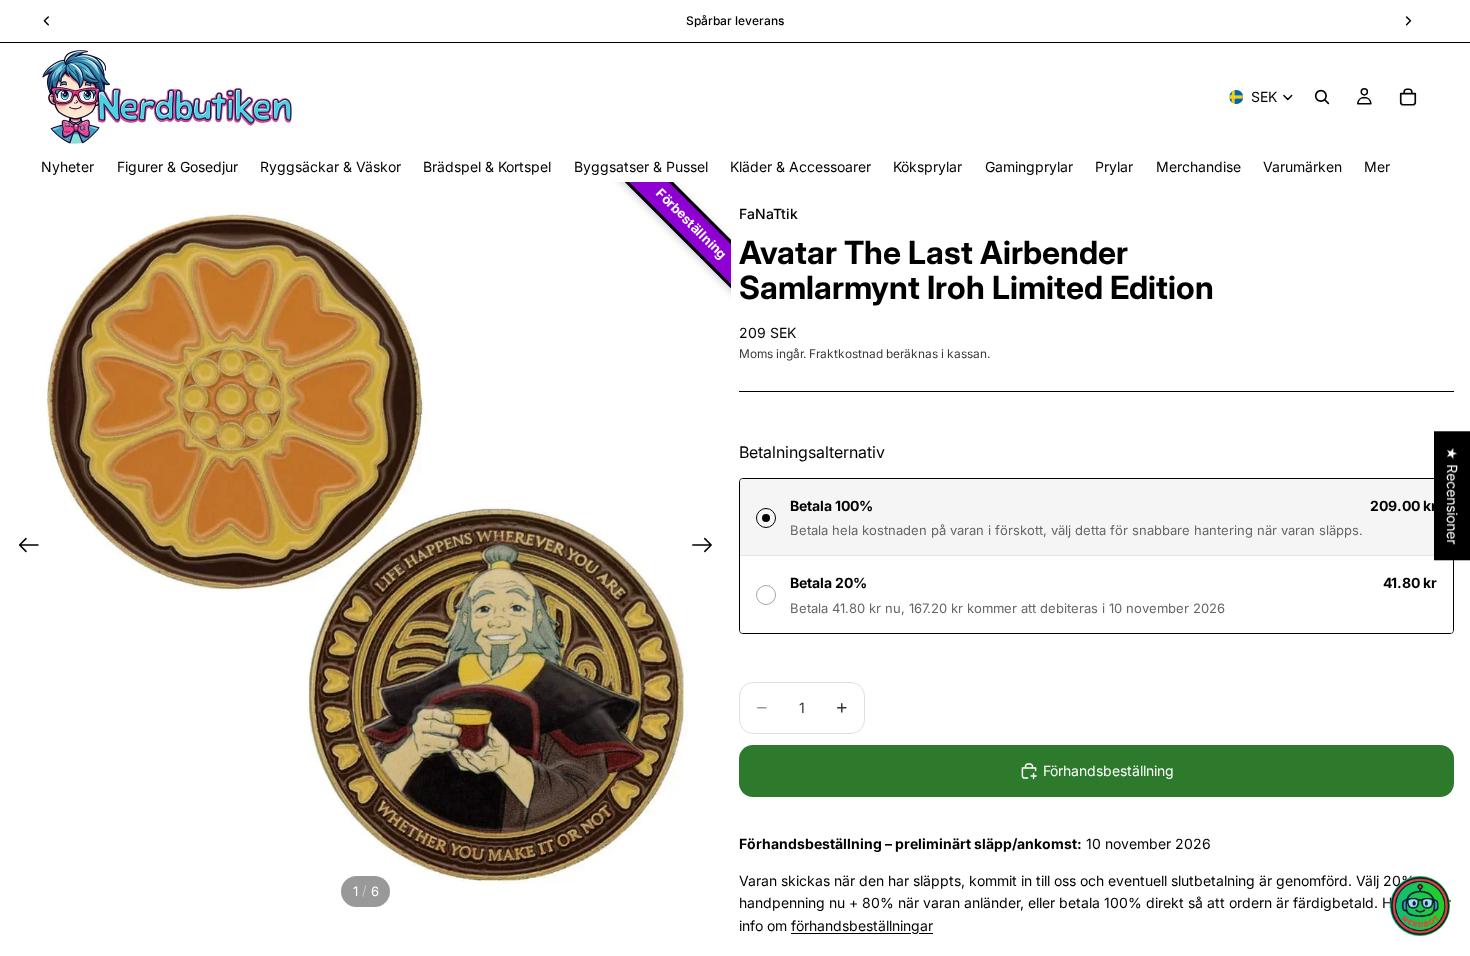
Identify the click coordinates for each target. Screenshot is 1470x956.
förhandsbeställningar (862, 925)
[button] (1420, 906)
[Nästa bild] (708, 548)
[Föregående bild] (22, 548)
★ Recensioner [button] (1452, 495)
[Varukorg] (1408, 97)
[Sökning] (1322, 97)
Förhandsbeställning (1108, 770)
